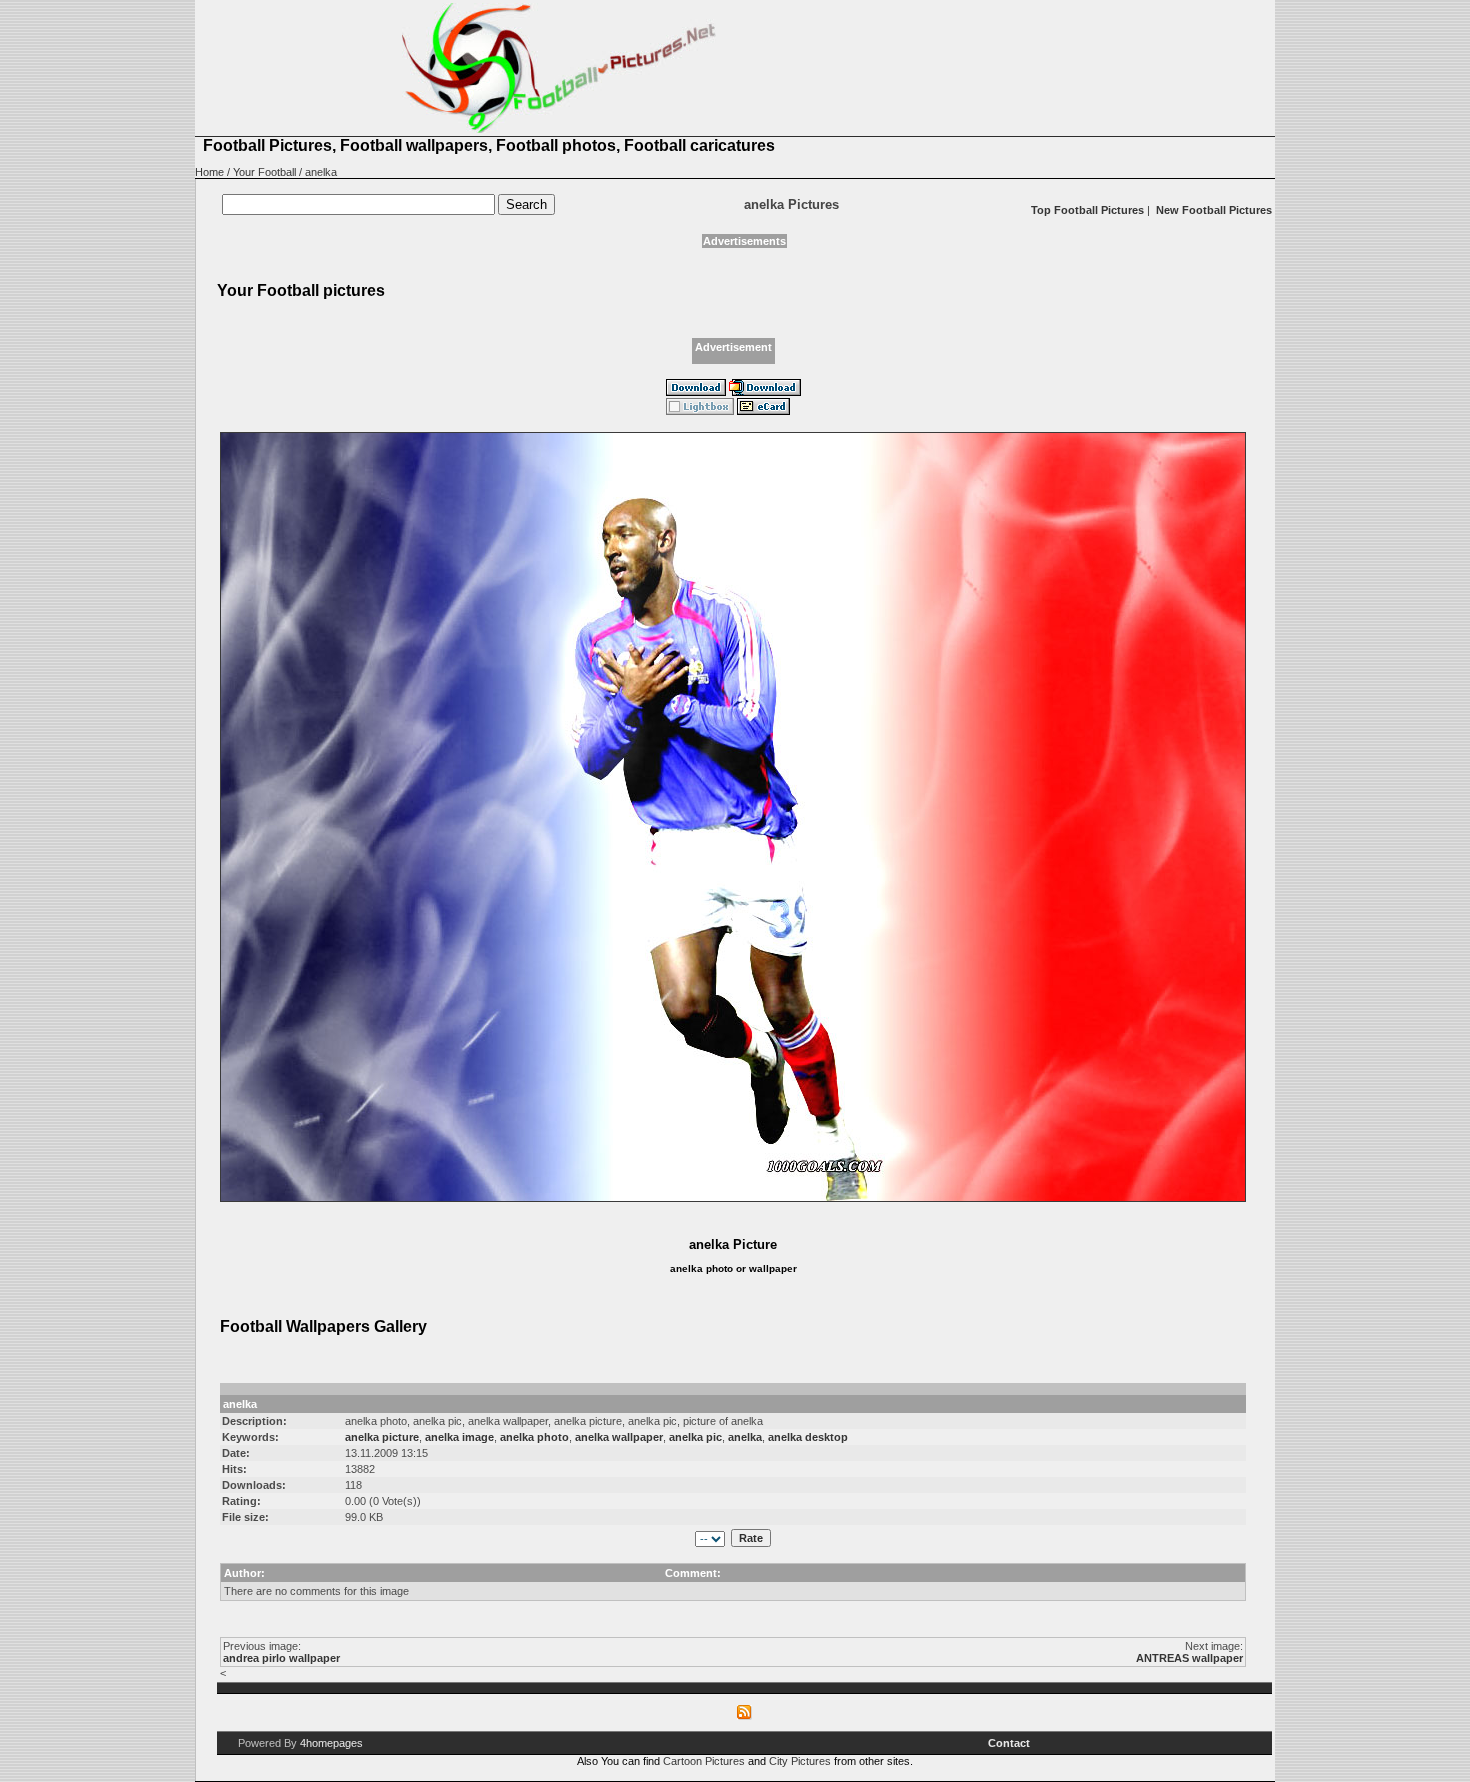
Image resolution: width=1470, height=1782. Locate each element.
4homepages (331, 1743)
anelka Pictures (791, 204)
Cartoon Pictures (704, 1761)
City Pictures (800, 1761)
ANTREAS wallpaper (1189, 1658)
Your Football (264, 172)
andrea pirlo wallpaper (281, 1658)
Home (209, 172)
